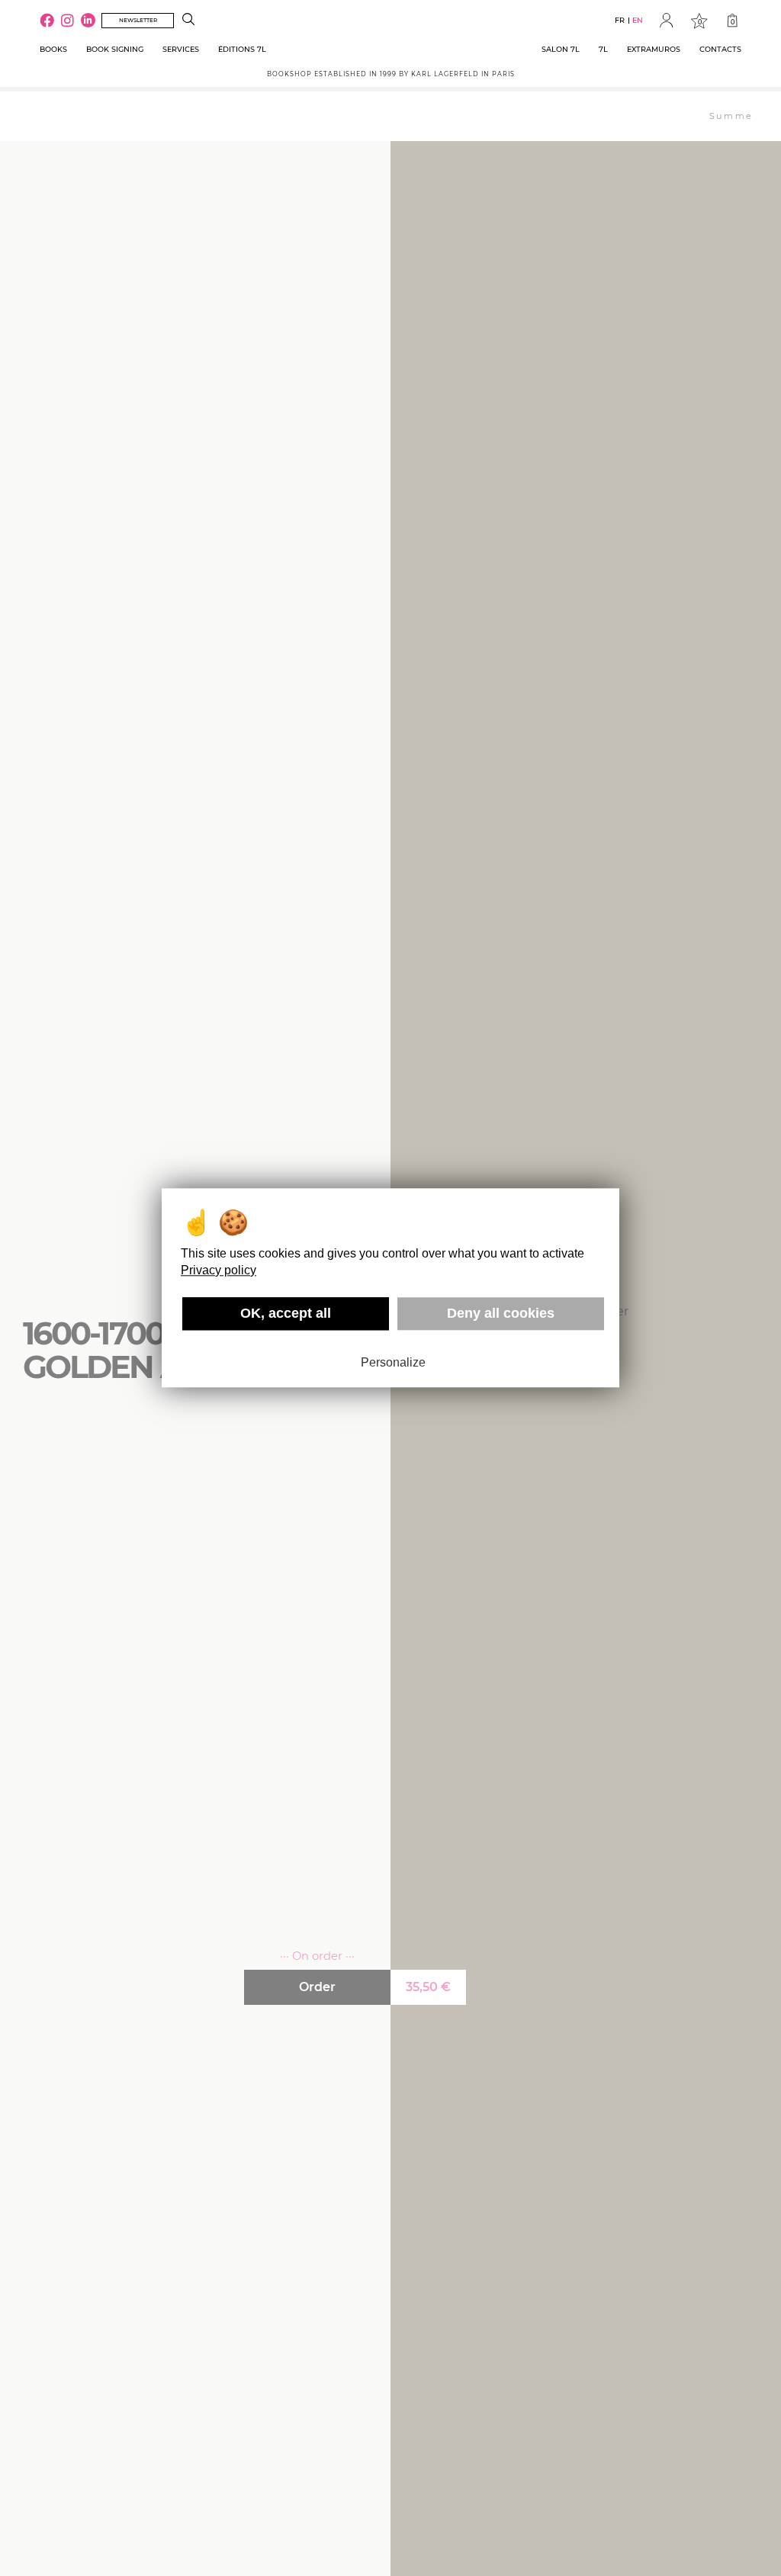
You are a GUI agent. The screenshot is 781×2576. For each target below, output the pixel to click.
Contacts (720, 49)
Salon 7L (561, 49)
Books (53, 49)
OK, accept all (286, 1313)
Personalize (393, 1362)
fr (620, 20)
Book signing (115, 49)
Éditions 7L (242, 49)
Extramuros (654, 49)
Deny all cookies (501, 1313)
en (638, 20)
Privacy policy (219, 1270)
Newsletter (138, 20)
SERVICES (181, 49)
